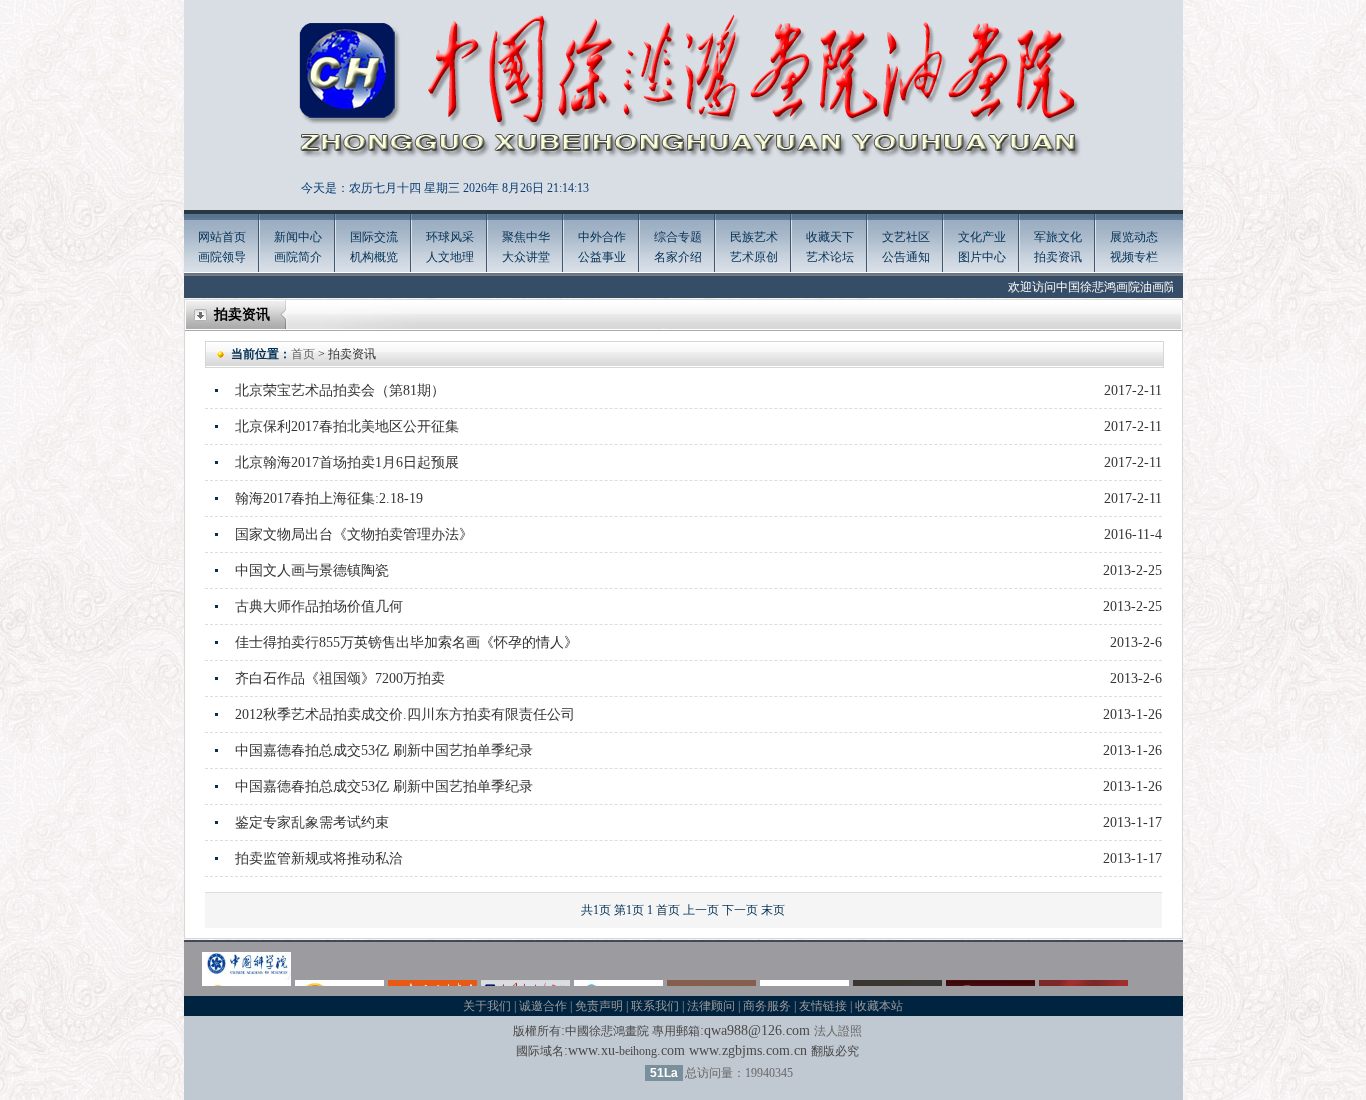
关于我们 (487, 1006)
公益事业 (602, 257)
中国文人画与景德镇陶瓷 (312, 570)
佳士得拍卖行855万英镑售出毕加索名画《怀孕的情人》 (406, 642)
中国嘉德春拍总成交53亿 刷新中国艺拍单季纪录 (384, 750)
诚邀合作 (543, 1006)
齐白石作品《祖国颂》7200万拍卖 (340, 678)
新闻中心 (298, 237)
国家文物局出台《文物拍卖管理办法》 (354, 534)
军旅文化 (1058, 237)
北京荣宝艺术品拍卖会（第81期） (340, 390)
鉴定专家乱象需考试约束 (312, 822)
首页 (303, 354)
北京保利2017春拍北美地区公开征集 (347, 426)
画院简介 (298, 257)
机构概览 (374, 257)
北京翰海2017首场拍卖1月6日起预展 (347, 462)
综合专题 (678, 237)
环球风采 (450, 237)
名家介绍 (678, 257)
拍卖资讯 (1058, 257)
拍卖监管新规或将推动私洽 (319, 858)
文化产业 (982, 237)
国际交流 (374, 237)
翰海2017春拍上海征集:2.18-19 (329, 498)
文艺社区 (906, 237)
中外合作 (602, 237)
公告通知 (906, 257)
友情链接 (823, 1006)
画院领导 (222, 257)
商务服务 (767, 1006)
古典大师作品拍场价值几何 (319, 606)
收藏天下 (830, 237)
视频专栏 (1134, 257)
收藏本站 (879, 1006)
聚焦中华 (526, 237)
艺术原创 (754, 257)
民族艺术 (754, 237)
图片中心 (982, 257)
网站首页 (222, 237)
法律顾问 (711, 1006)
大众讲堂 (526, 257)
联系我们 (655, 1006)
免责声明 (599, 1006)
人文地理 (450, 257)
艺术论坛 (830, 257)
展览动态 (1134, 237)
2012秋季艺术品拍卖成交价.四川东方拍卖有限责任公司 (405, 714)
